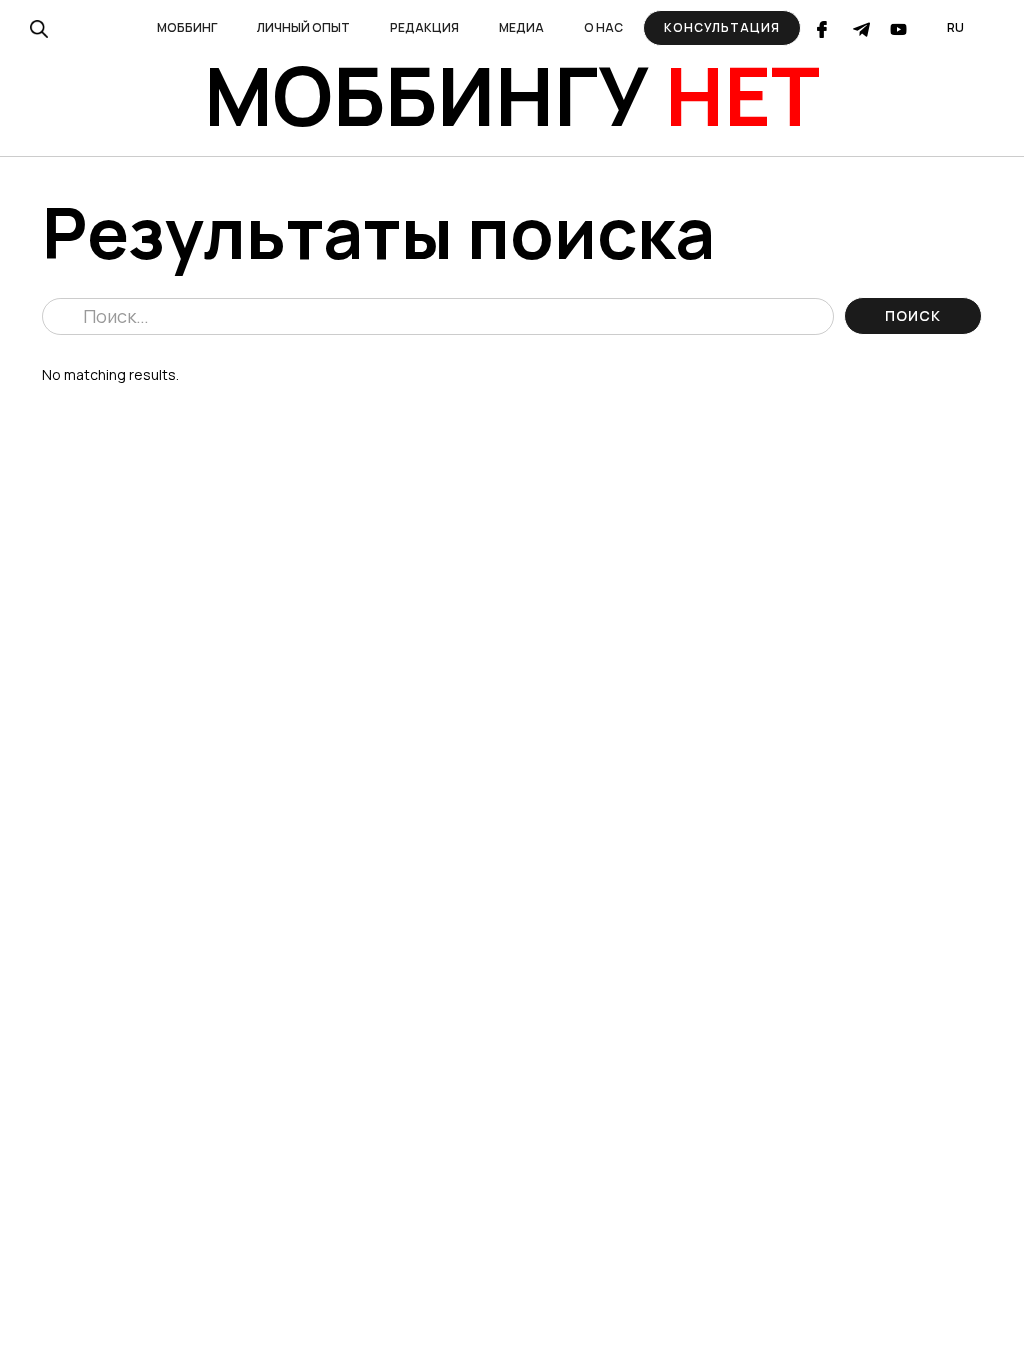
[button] (187, 28)
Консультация (722, 27)
